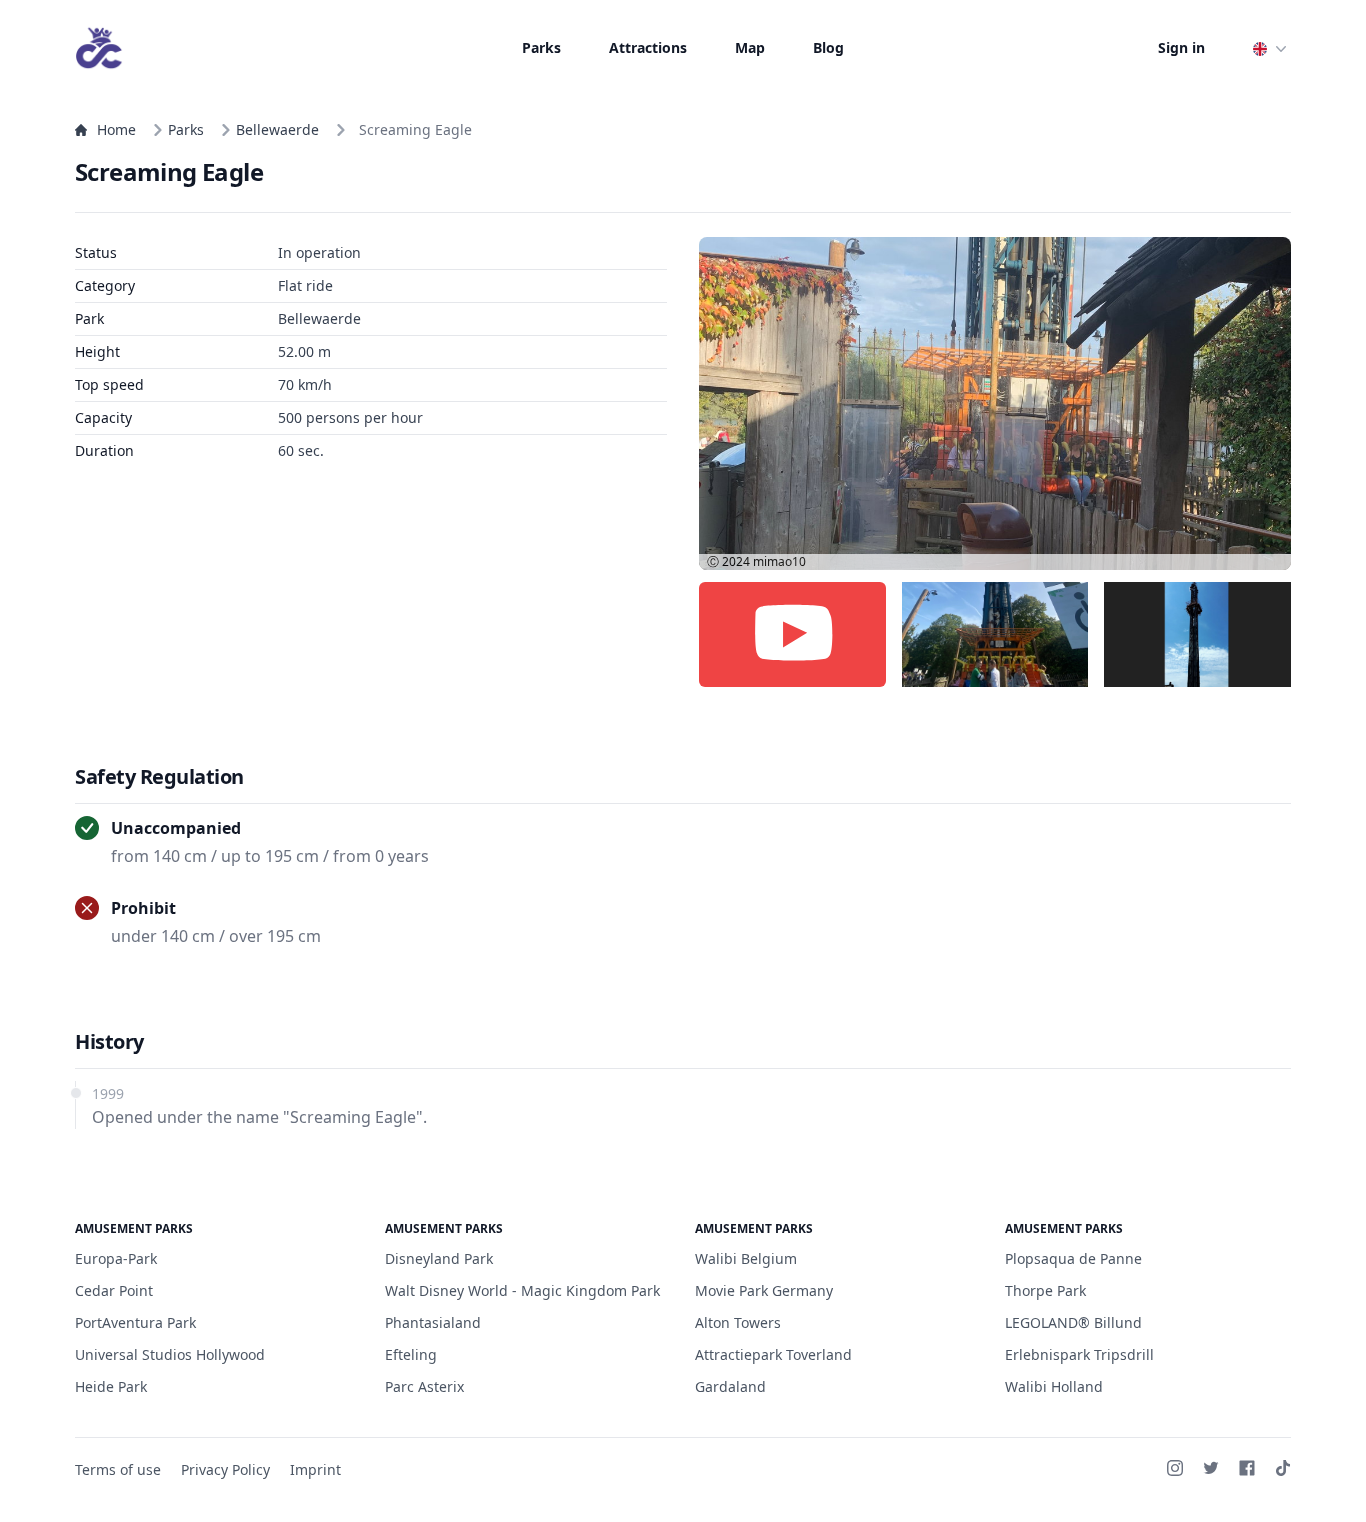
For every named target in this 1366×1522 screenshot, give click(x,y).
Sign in (1181, 47)
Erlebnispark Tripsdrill (1079, 1354)
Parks (541, 47)
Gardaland (730, 1386)
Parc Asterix (424, 1386)
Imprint (315, 1469)
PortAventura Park (135, 1322)
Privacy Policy (225, 1469)
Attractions (648, 47)
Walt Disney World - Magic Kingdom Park (522, 1290)
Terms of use (118, 1469)
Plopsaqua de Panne (1073, 1258)
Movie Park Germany (764, 1290)
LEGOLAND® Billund (1073, 1322)
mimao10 (779, 561)
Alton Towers (738, 1322)
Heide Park (111, 1386)
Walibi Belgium (746, 1258)
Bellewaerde (277, 129)
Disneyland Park (439, 1258)
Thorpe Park (1045, 1290)
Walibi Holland (1054, 1386)
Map (750, 47)
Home (116, 129)
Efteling (411, 1354)
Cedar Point (114, 1290)
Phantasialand (433, 1322)
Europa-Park (116, 1258)
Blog (828, 47)
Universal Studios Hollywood (170, 1354)
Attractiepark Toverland (773, 1354)
